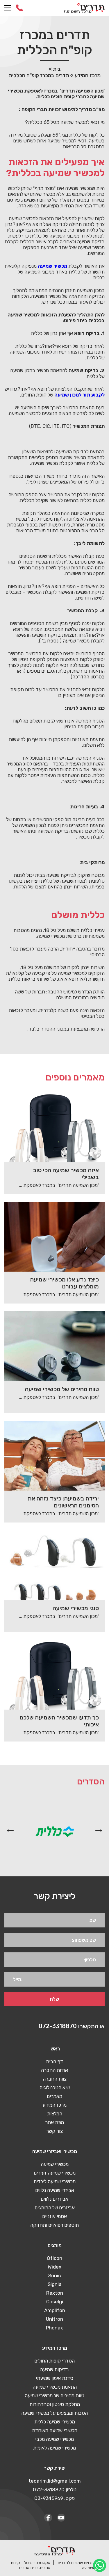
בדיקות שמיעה (54, 2369)
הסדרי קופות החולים (54, 2361)
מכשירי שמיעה (55, 2164)
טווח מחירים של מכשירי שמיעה (54, 2396)
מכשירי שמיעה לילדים (55, 2182)
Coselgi (55, 2302)
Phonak (54, 2328)
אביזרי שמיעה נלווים (55, 2190)
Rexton (55, 2293)
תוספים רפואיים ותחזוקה (54, 2225)
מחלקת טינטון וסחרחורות (55, 2404)
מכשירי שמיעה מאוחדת (55, 2430)
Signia (55, 2284)
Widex (54, 2267)
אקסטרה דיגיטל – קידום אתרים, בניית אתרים (31, 2565)
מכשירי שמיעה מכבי (54, 2439)
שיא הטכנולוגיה (55, 2088)
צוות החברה (55, 2079)
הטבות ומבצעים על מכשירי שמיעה (54, 2413)
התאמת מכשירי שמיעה (55, 2387)
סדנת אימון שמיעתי (54, 2378)
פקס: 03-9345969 (54, 2498)
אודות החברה (54, 2070)
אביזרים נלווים (54, 2199)
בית (57, 69)
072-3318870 (19, 8)
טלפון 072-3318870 (55, 2490)
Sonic (54, 2276)
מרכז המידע (88, 75)
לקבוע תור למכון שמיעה (79, 395)
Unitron (54, 2319)
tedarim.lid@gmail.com (55, 2481)
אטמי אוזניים (54, 2216)
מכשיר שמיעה (52, 266)
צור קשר (54, 2131)
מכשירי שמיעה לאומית (54, 2448)
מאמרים (54, 2096)
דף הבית (54, 2061)
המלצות (55, 2114)
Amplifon (55, 2310)
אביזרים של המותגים (55, 2208)
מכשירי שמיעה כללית (55, 2422)
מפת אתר (54, 2122)
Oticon (54, 2258)
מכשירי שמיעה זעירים (55, 2173)
